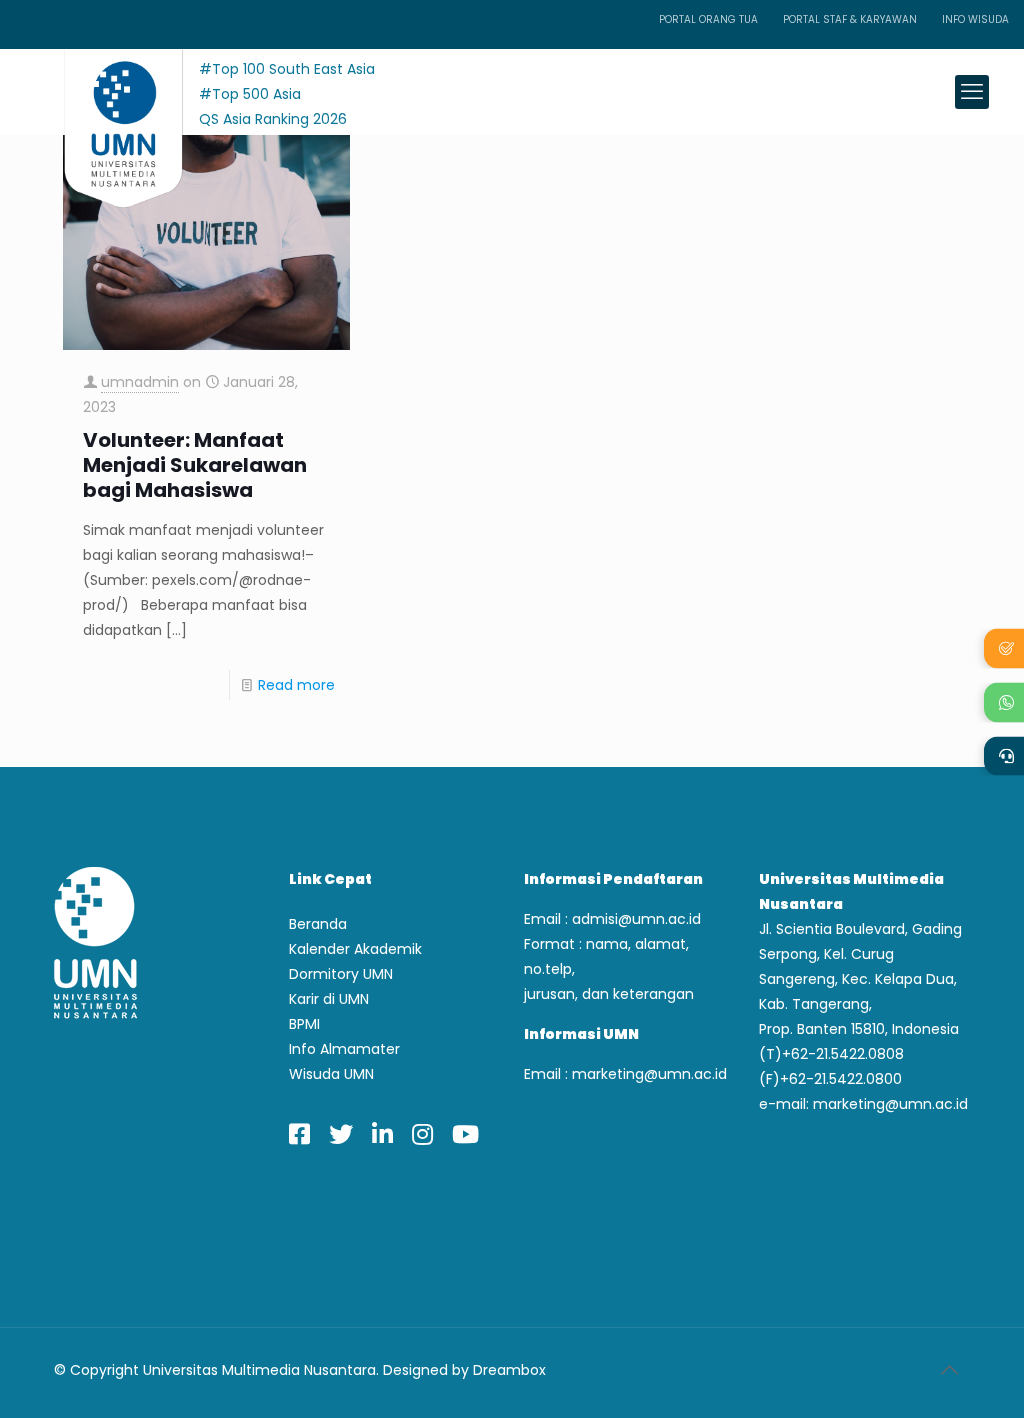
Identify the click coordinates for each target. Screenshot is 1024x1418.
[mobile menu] (972, 92)
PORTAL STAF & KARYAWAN (850, 19)
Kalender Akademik (355, 949)
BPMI (304, 1024)
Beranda (318, 924)
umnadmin (140, 382)
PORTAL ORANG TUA (708, 19)
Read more (296, 685)
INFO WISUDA (975, 19)
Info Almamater (344, 1049)
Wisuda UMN (331, 1074)
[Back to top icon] (949, 1370)
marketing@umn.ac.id (649, 1074)
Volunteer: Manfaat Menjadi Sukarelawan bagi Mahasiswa (195, 465)
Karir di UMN (329, 999)
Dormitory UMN (341, 974)
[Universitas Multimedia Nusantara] (104, 91)
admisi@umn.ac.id (636, 919)
